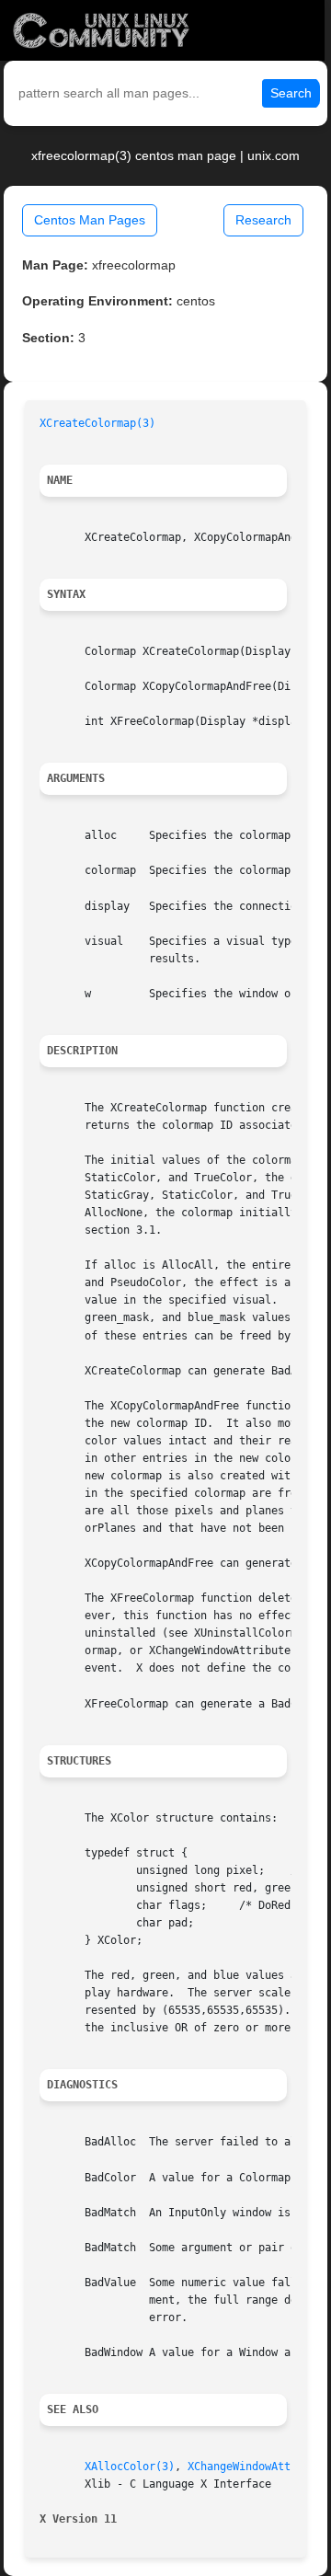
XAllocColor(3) (130, 2467)
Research (263, 220)
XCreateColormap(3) (97, 423)
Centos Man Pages (90, 220)
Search (291, 93)
